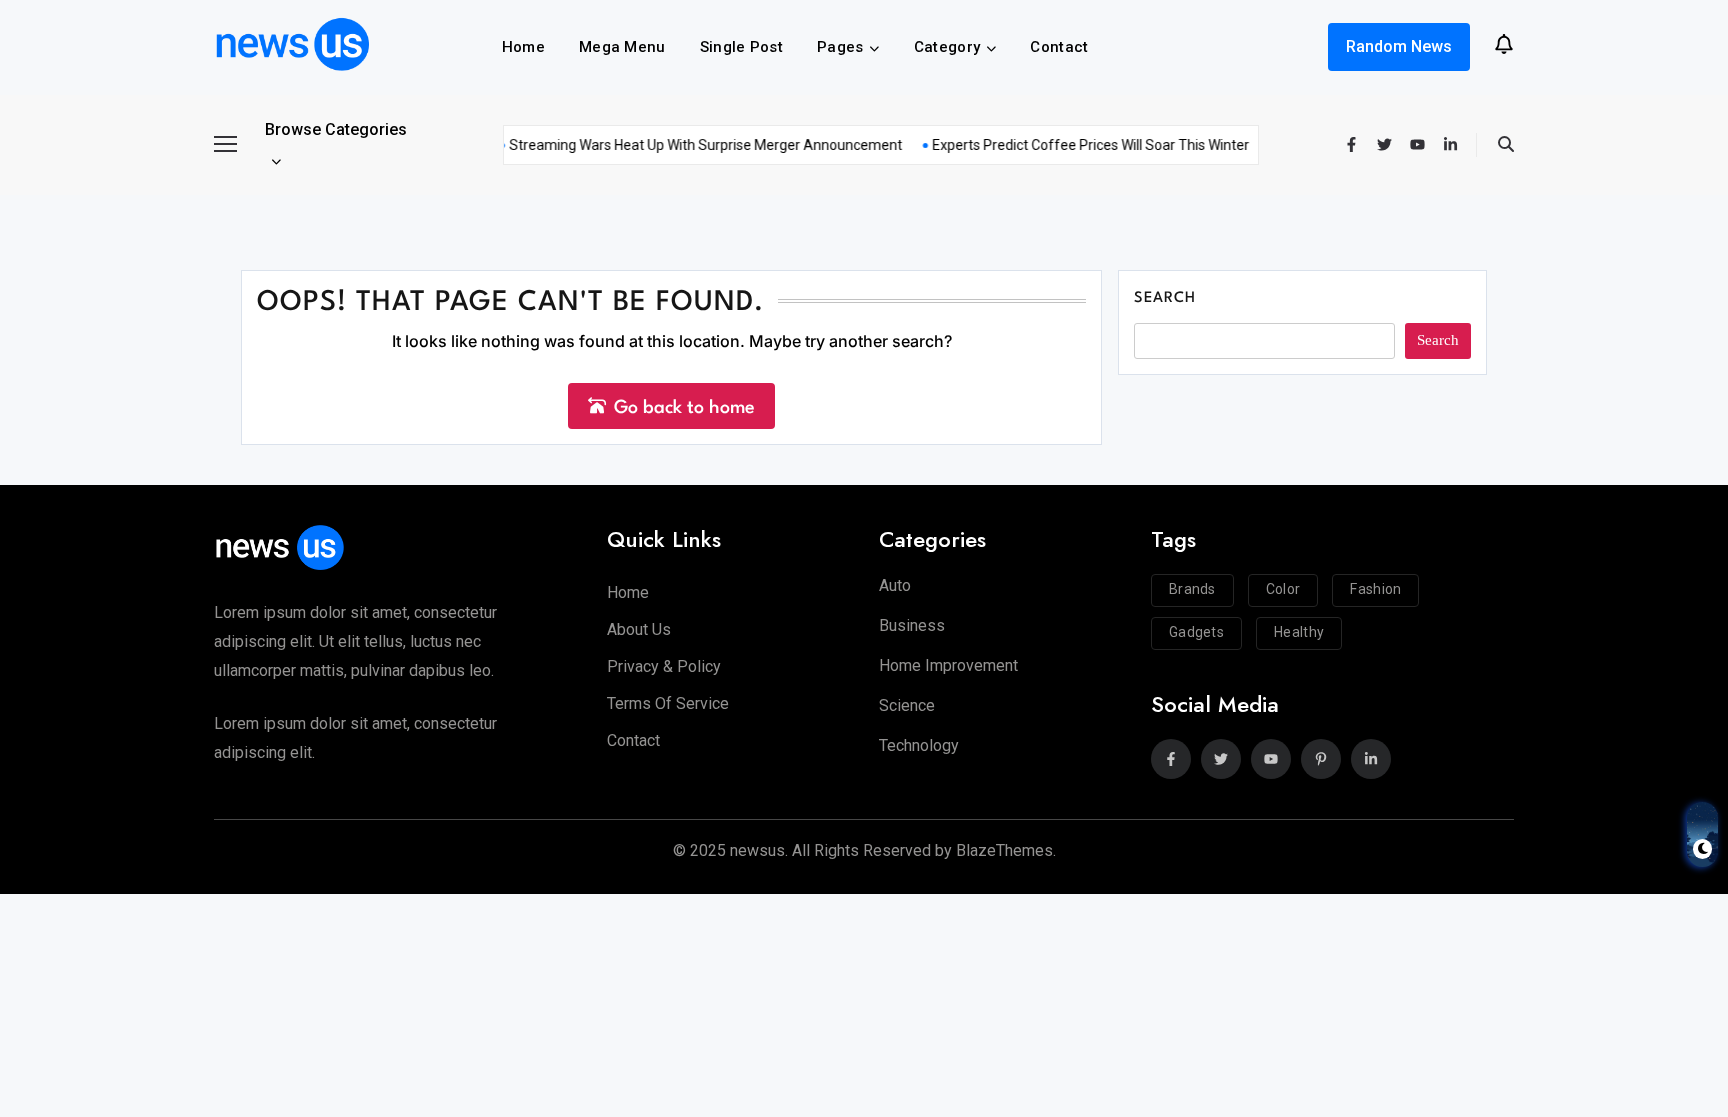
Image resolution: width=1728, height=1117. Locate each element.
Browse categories (336, 129)
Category (947, 47)
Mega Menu (622, 47)
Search (1165, 298)
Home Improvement (948, 665)
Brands (1192, 589)
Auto (895, 585)
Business (912, 625)
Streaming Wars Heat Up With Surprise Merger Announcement (694, 145)
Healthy (1299, 632)
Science (907, 705)
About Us (639, 629)
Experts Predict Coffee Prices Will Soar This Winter (1079, 145)
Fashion (1375, 589)
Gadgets (1196, 632)
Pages (840, 47)
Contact (1059, 47)
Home (523, 47)
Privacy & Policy (664, 666)
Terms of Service (668, 703)
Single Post (741, 47)
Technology (919, 745)
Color (1283, 589)
